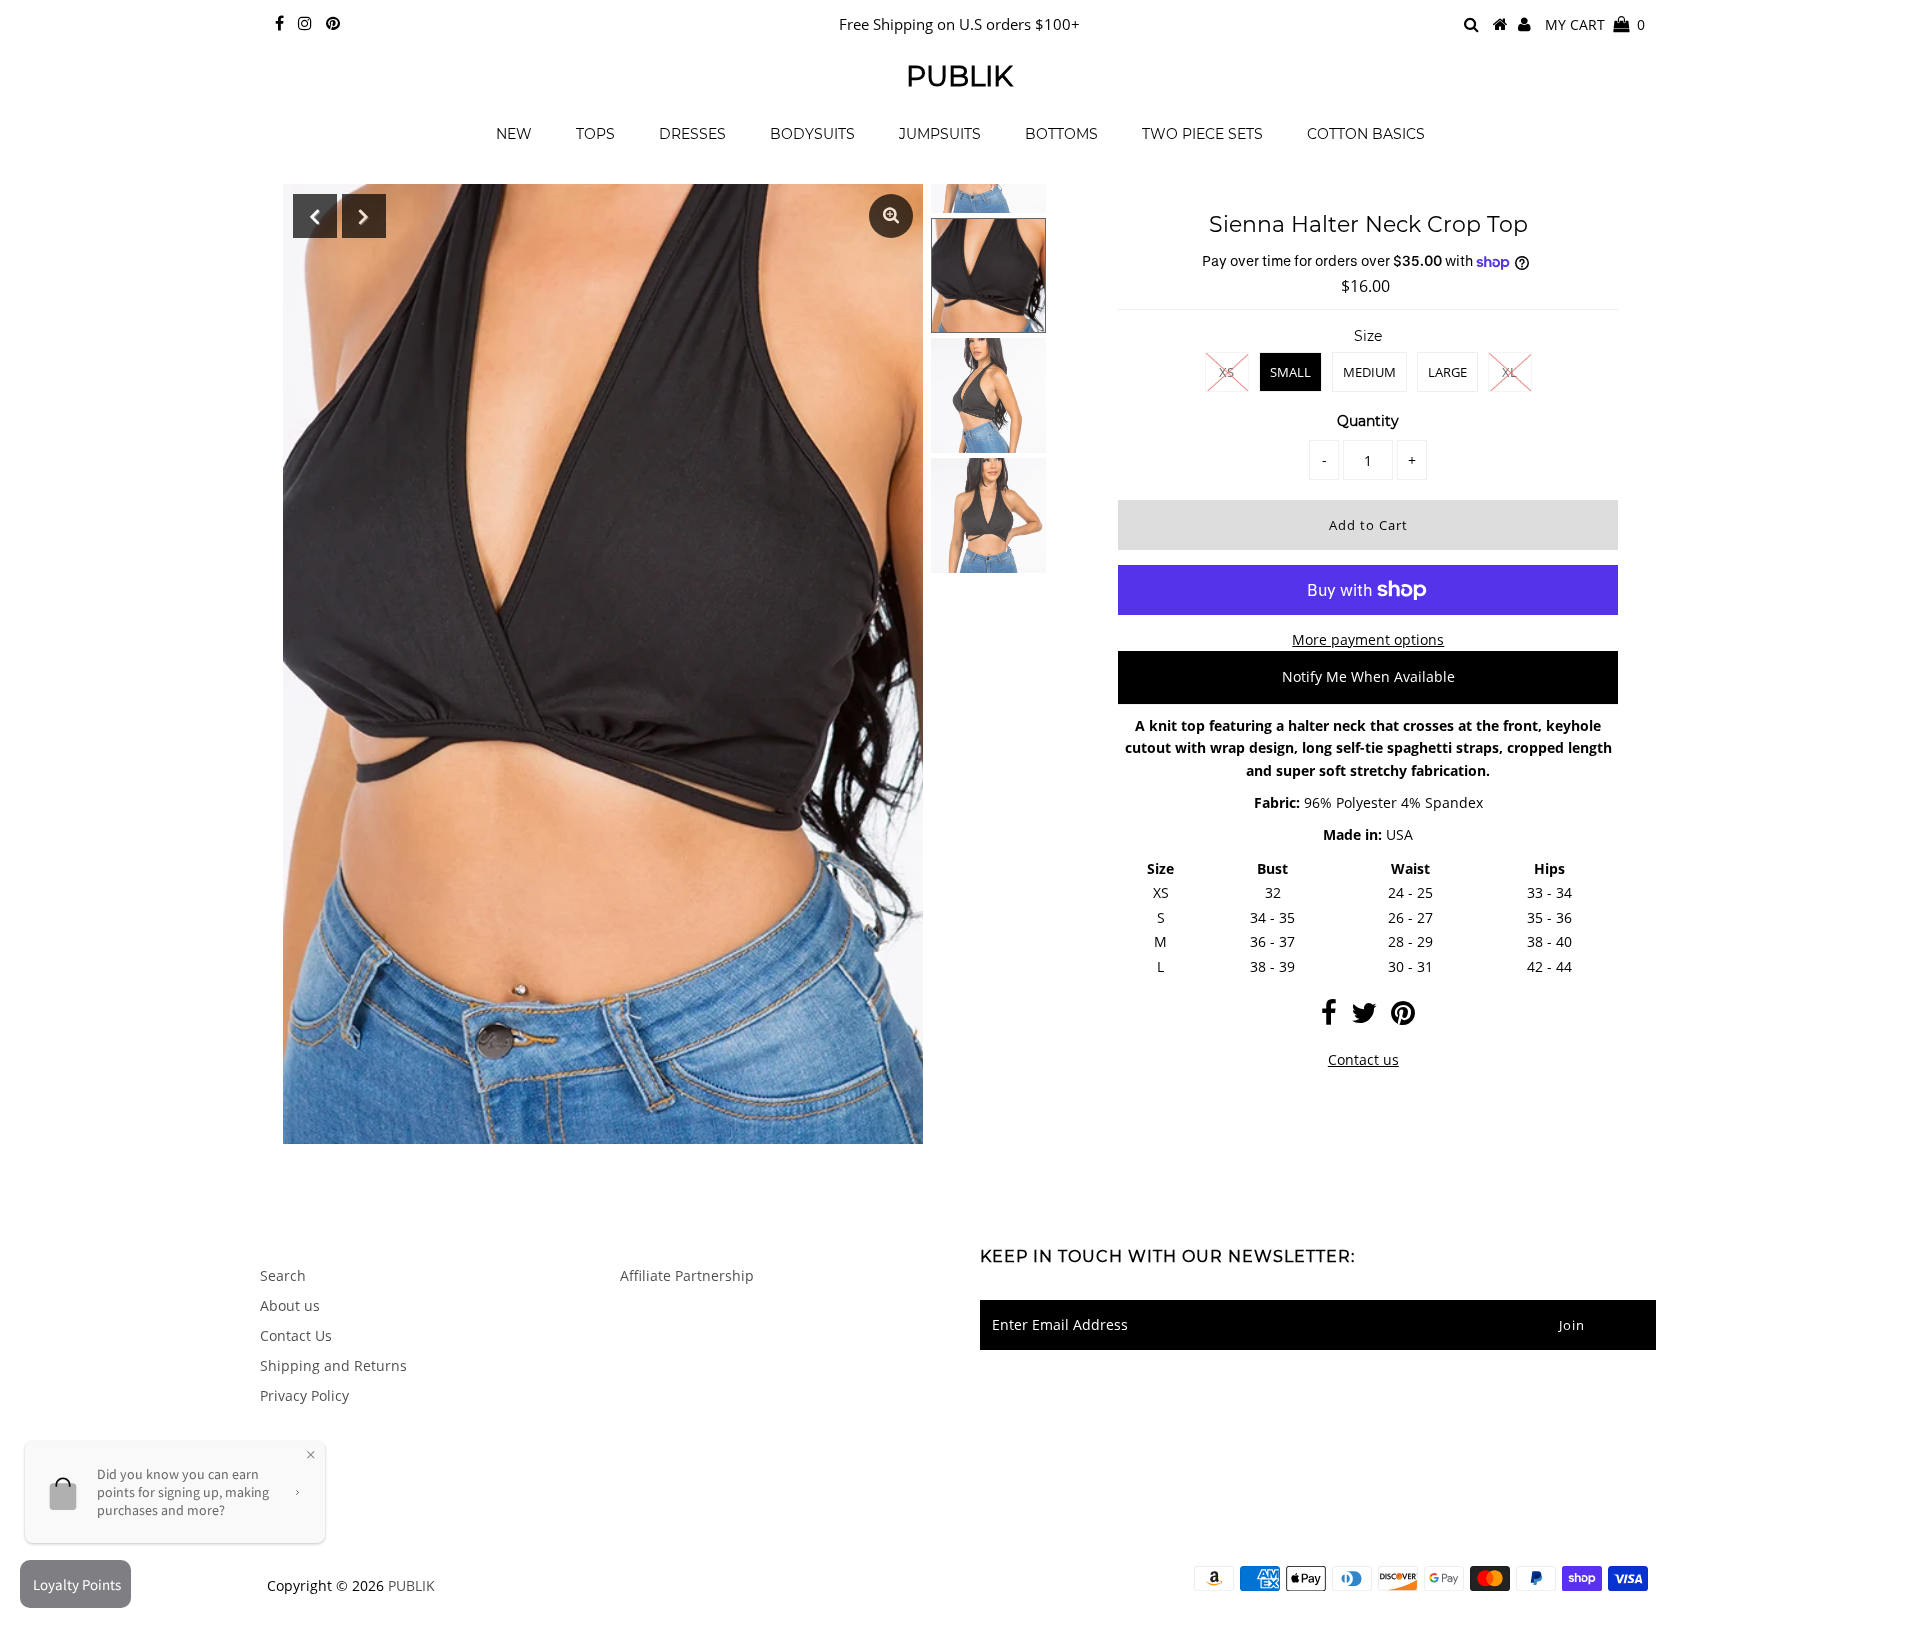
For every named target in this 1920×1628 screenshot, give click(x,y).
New (514, 134)
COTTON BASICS (1366, 134)
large (1447, 372)
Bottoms (1061, 134)
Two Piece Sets (1202, 134)
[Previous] (315, 216)
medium (1369, 372)
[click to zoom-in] (891, 216)
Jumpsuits (940, 134)
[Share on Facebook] (1329, 1017)
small (1290, 372)
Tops (595, 134)
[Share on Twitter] (1364, 1017)
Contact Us (296, 1335)
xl (1509, 372)
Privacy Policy (304, 1395)
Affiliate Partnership (687, 1275)
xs (1226, 372)
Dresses (692, 134)
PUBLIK (959, 76)
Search (283, 1275)
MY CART (1595, 24)
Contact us (1363, 1059)
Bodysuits (812, 134)
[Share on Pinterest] (1403, 1017)
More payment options (1368, 639)
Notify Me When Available (1368, 676)
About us (290, 1305)
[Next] (364, 216)
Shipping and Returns (333, 1365)
